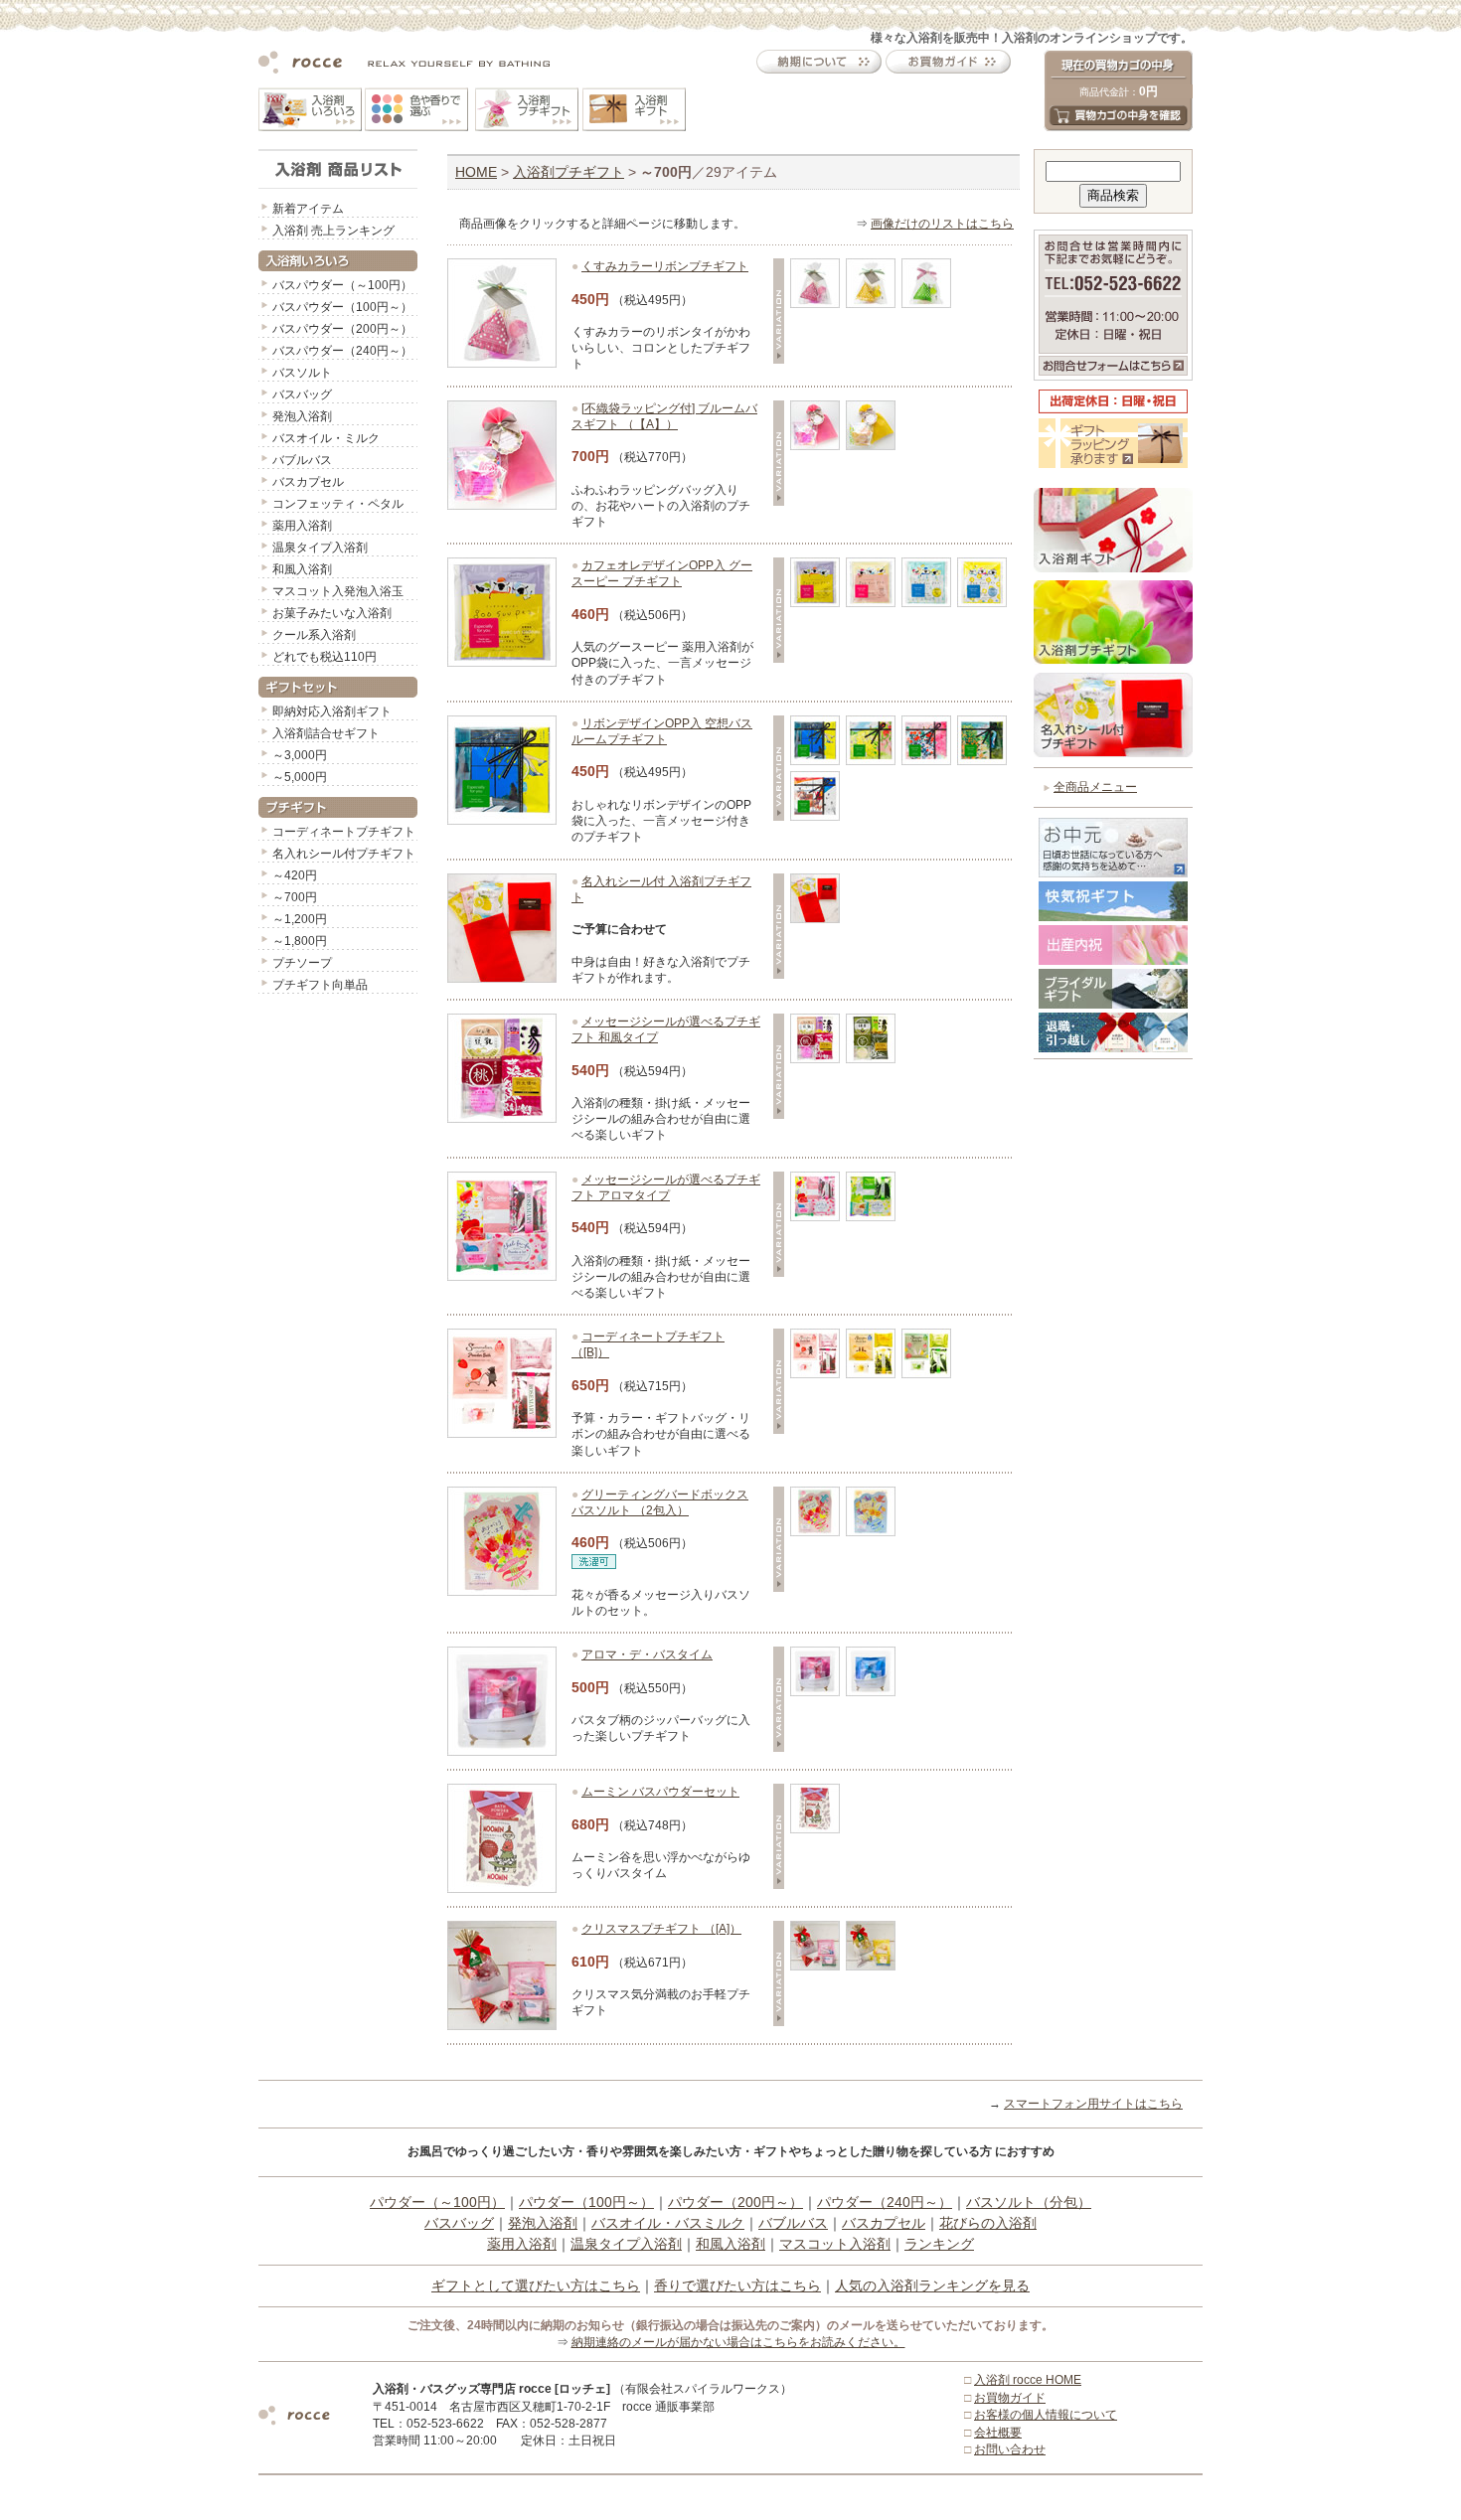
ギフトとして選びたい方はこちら (536, 2285)
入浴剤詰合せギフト (326, 733)
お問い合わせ (1010, 2449)
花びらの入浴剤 (988, 2223)
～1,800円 (300, 941)
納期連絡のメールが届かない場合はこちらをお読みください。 (738, 2342)
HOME (476, 172)
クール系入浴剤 (314, 635)
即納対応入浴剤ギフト (332, 711)
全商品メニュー (1095, 787)
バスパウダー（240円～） (342, 351)
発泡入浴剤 (302, 416)
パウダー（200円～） (735, 2202)
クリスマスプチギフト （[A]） (661, 1929)
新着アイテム (308, 209)
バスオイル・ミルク (326, 438)
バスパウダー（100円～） (342, 307)
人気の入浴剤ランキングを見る (932, 2285)
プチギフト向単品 (320, 985)
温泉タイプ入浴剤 (320, 548)
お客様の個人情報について (1046, 2415)
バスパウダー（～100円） (342, 285)
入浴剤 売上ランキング (333, 231)
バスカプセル (308, 482)
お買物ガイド (1010, 2398)
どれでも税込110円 (325, 657)
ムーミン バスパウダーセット (660, 1792)
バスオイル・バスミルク (668, 2223)
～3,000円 (300, 755)
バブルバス (302, 460)
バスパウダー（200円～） (342, 329)
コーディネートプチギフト (344, 832)
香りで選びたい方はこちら (737, 2285)
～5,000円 (300, 777)
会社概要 (998, 2433)
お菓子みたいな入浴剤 (332, 613)
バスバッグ (302, 394)
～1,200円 (300, 919)
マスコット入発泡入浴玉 (338, 591)
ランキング (939, 2244)
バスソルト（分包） (1029, 2202)
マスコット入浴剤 (835, 2244)
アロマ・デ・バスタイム (647, 1654)
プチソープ (302, 963)
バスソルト (302, 373)
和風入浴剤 (302, 569)
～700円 (295, 897)
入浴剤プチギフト (568, 172)
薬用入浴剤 (302, 526)
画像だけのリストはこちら (942, 224)
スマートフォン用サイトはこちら (1093, 2104)
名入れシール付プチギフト (344, 854)
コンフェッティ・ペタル (338, 504)
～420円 (295, 875)
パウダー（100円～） (586, 2202)
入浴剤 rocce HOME (1028, 2380)
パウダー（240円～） (885, 2202)
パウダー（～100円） (437, 2202)
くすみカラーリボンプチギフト (665, 266)
